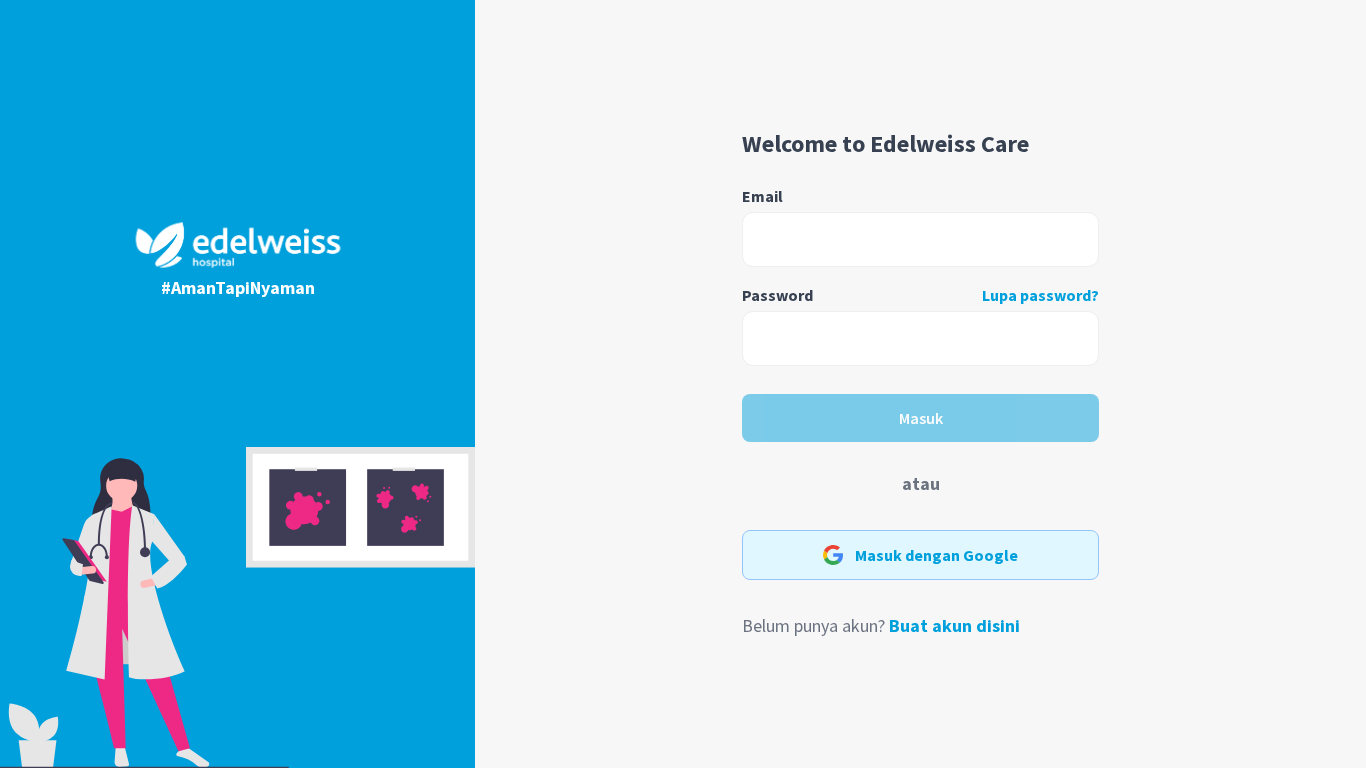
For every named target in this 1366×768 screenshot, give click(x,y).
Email (762, 196)
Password (777, 295)
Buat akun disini (954, 625)
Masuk (921, 418)
